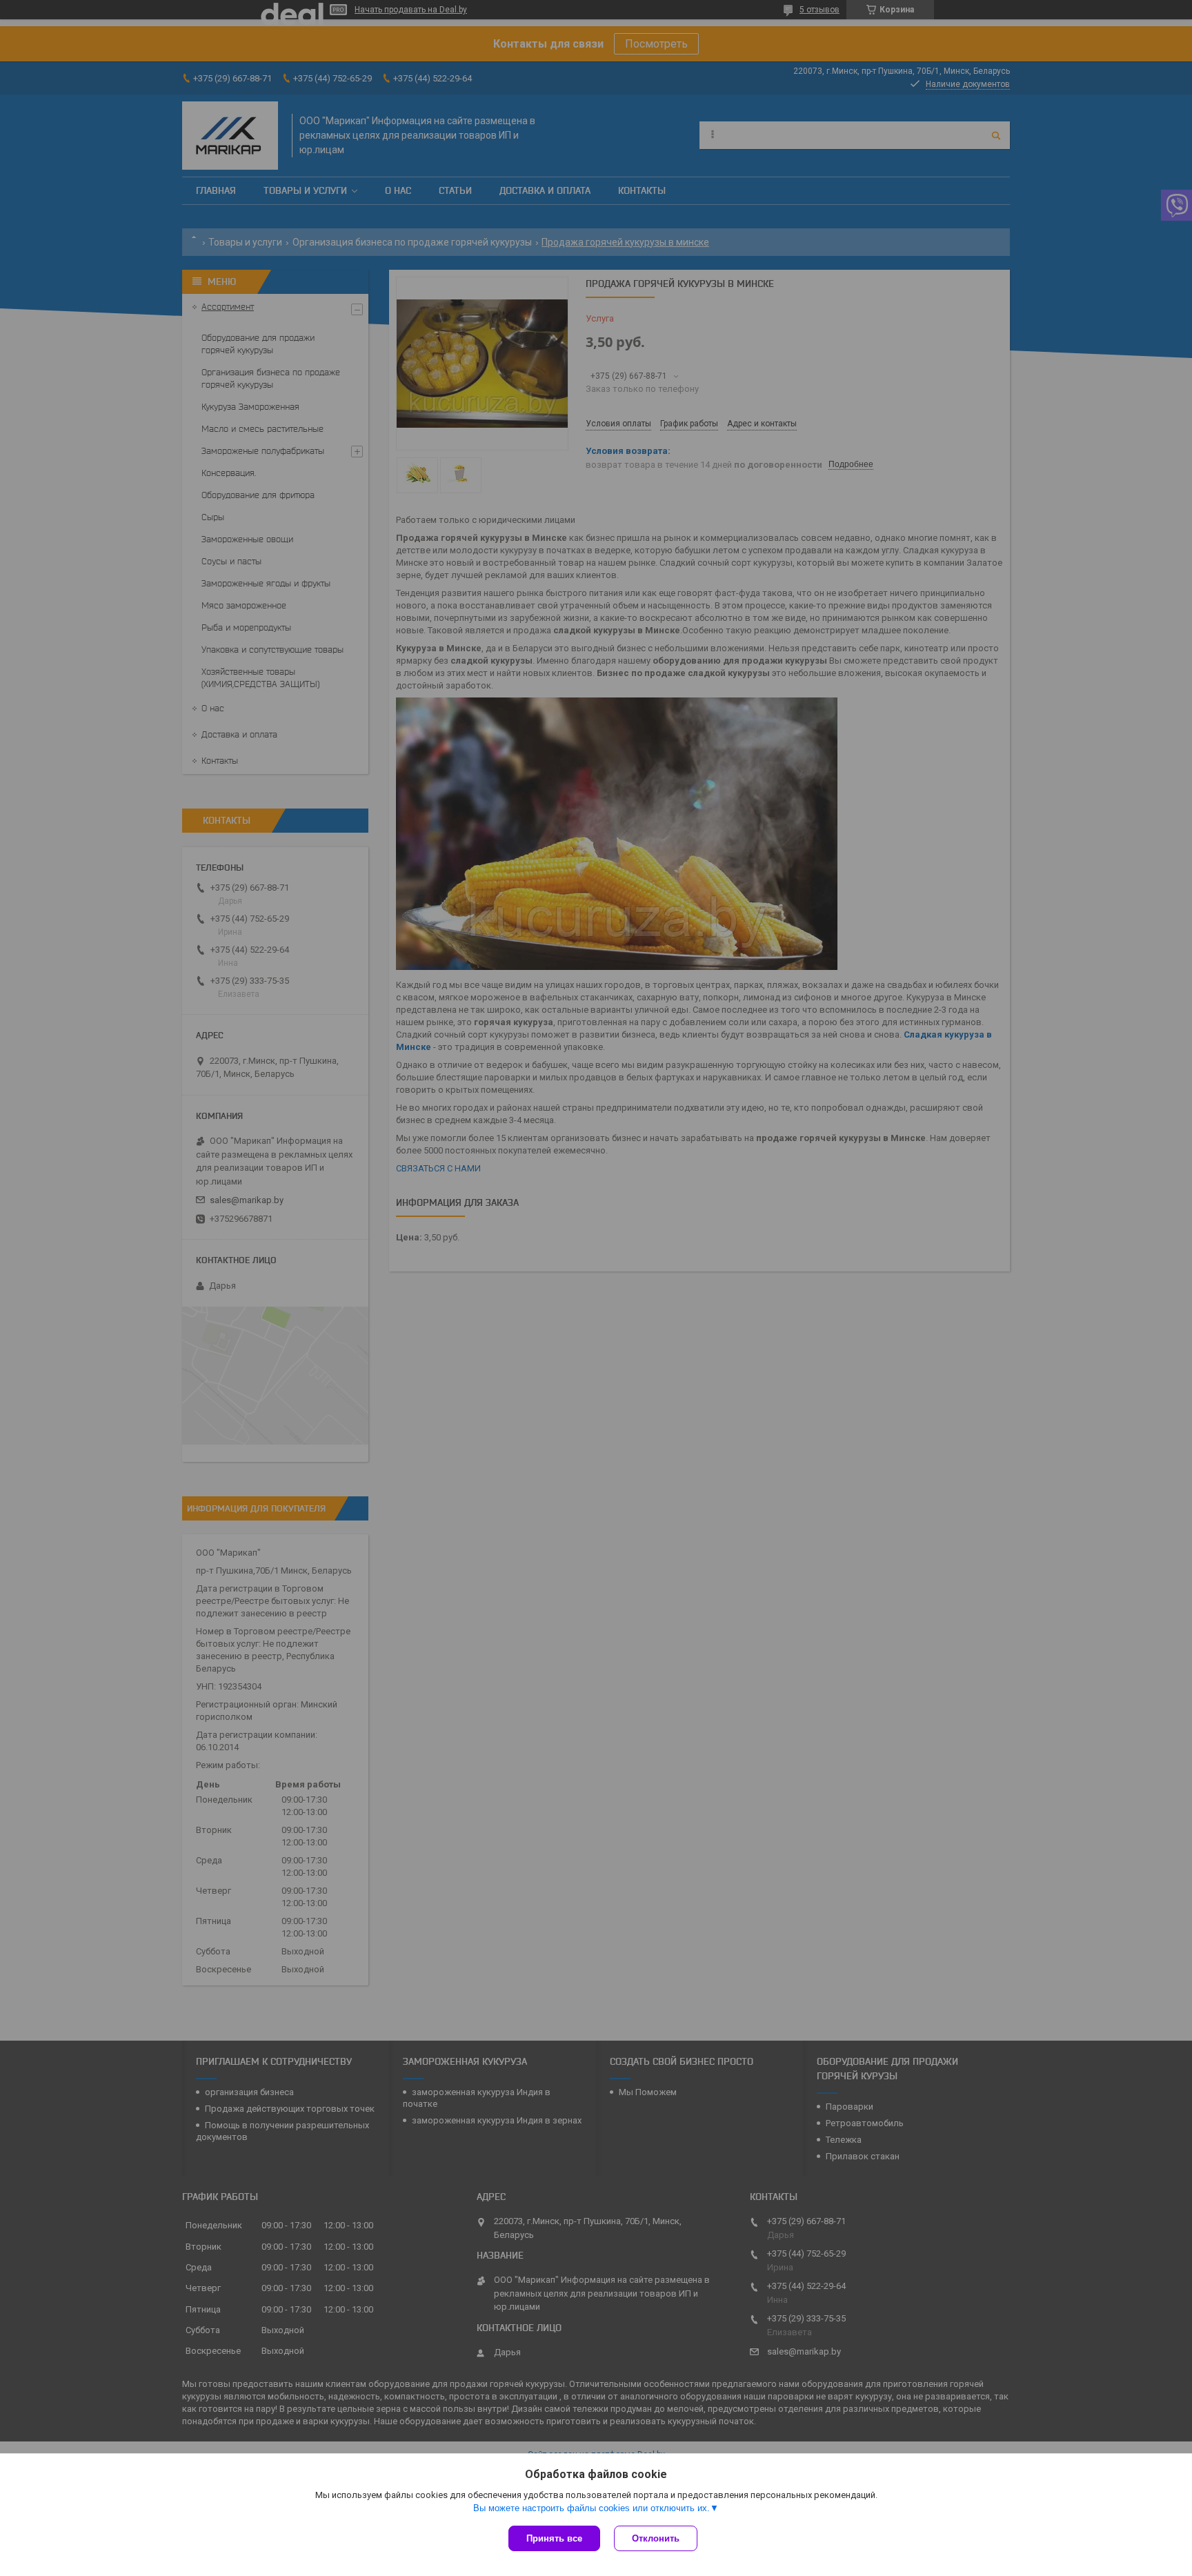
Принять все (554, 2538)
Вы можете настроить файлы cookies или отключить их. (592, 2508)
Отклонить (656, 2538)
